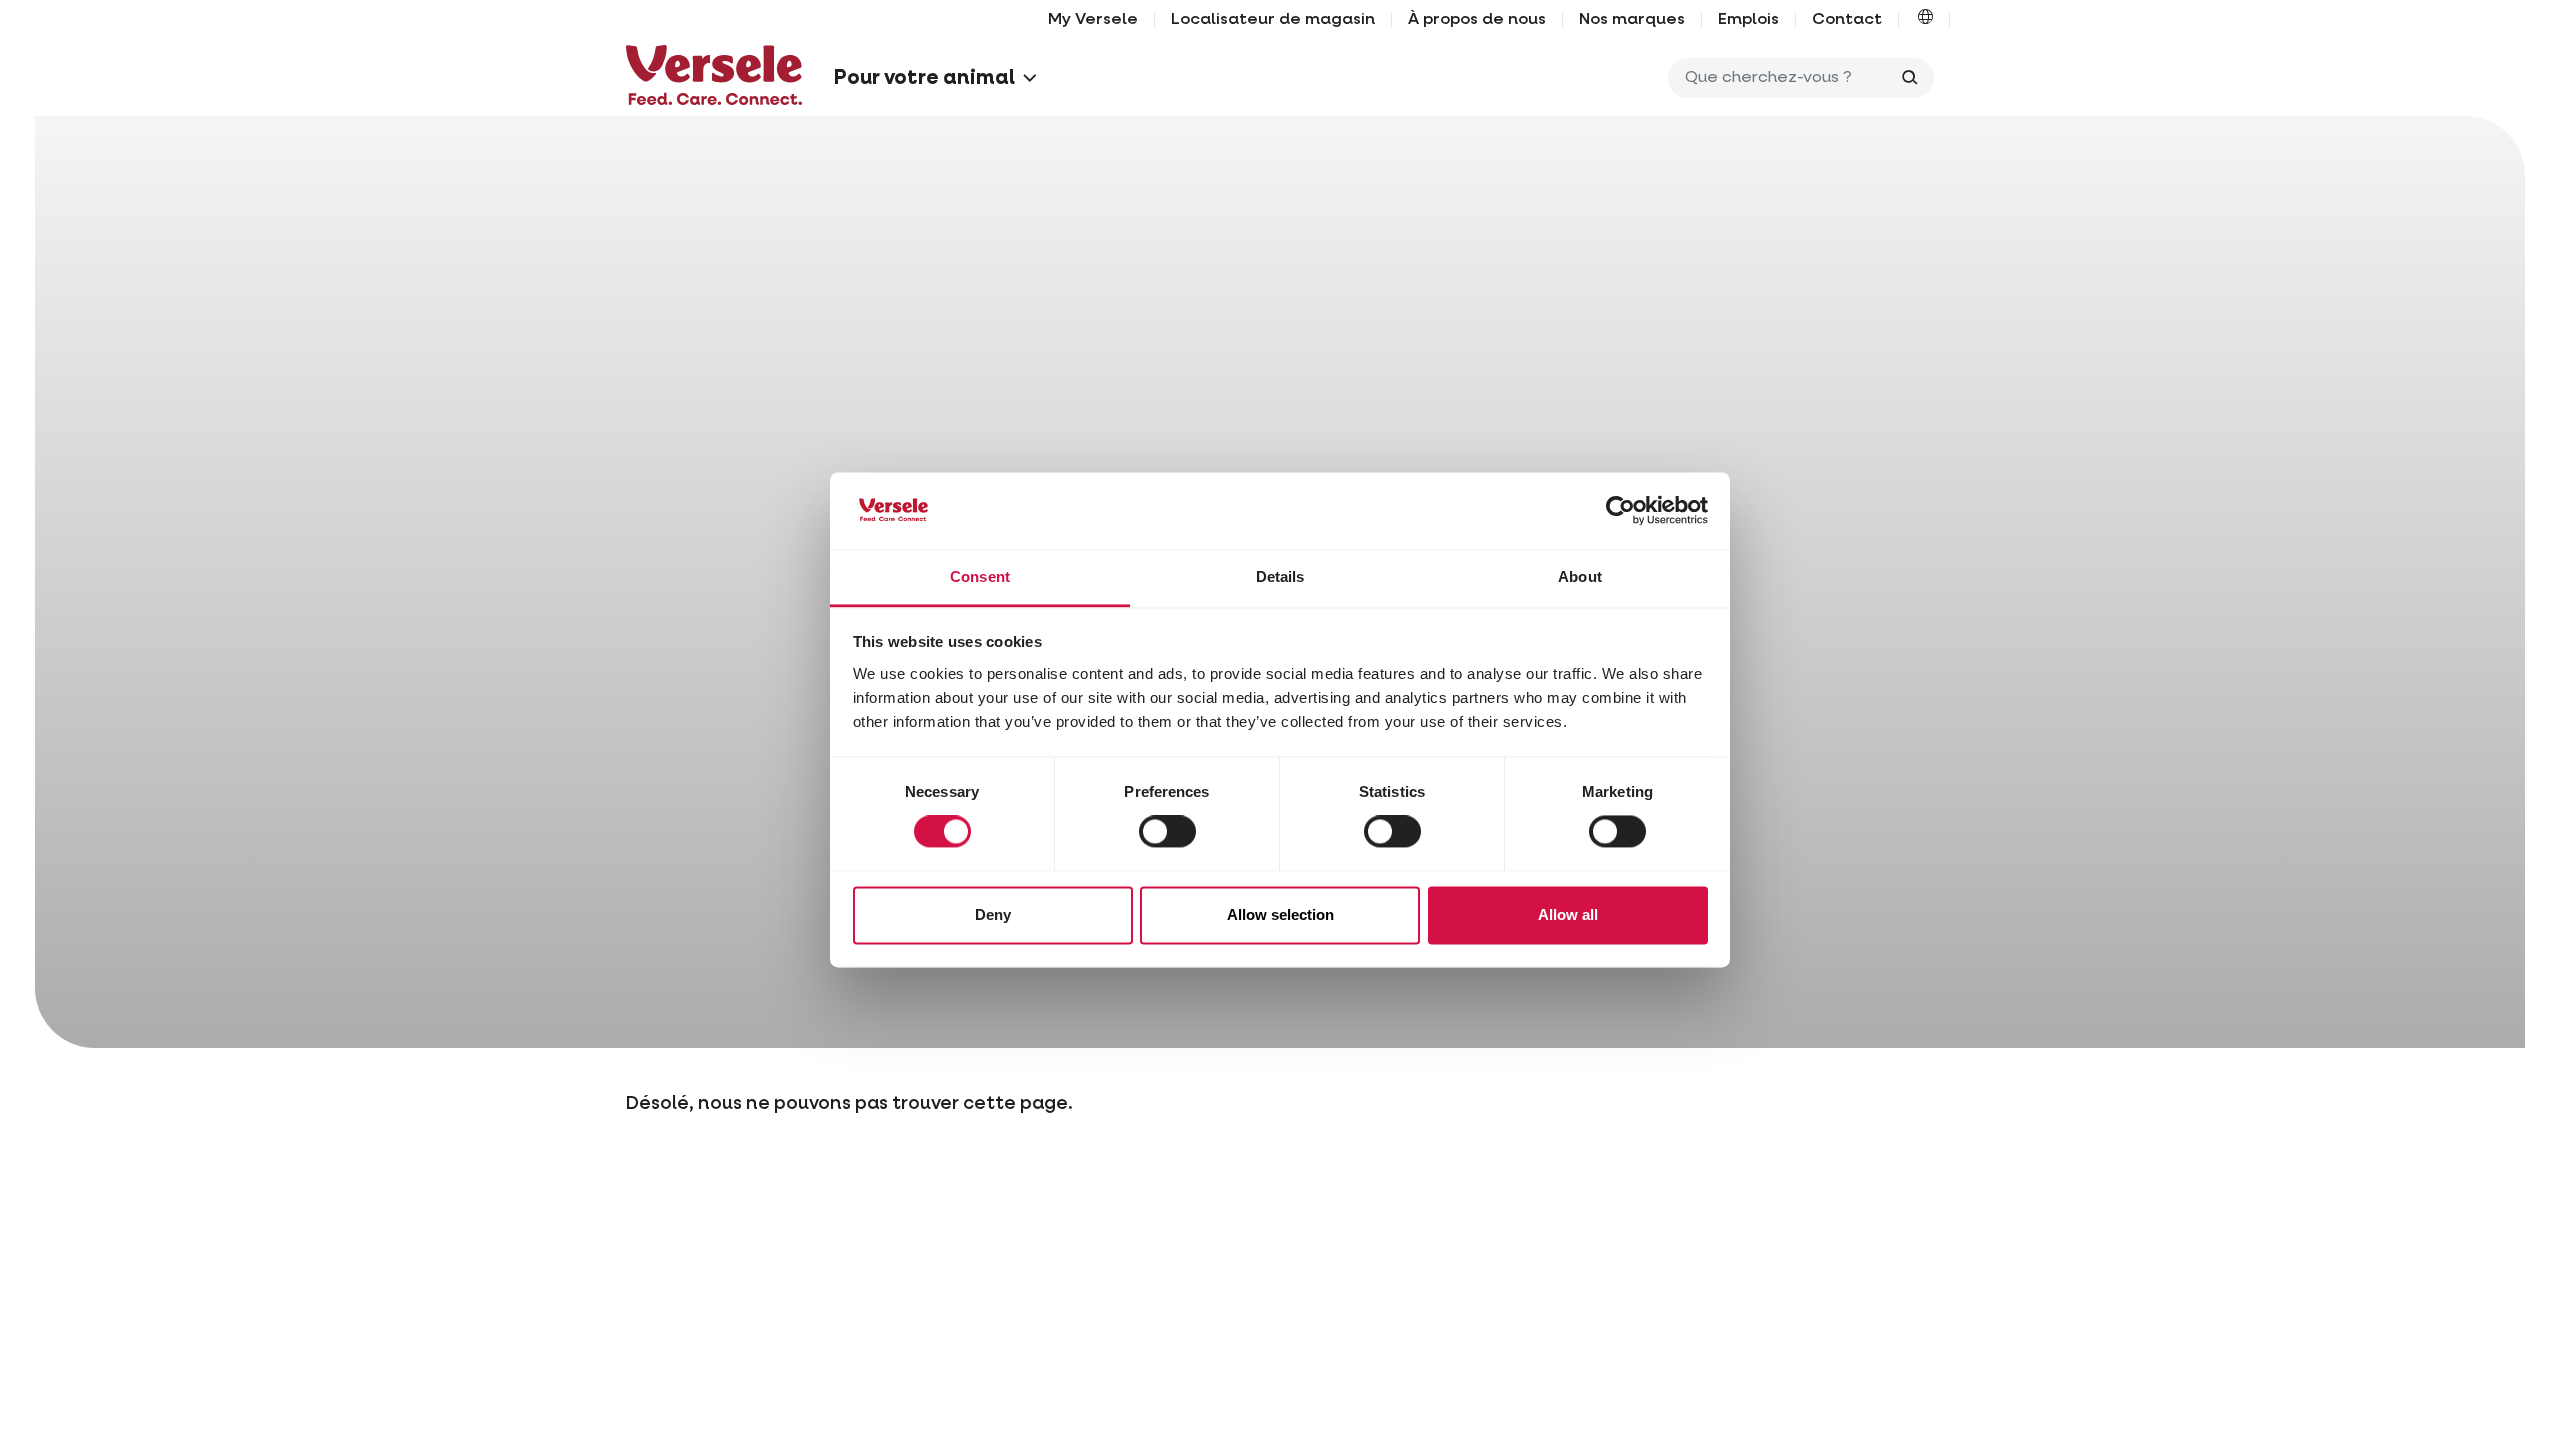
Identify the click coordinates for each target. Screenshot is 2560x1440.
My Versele (1093, 20)
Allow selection (1280, 914)
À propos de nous (1477, 20)
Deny (993, 914)
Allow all (1568, 914)
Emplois (1748, 20)
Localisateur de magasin (1273, 20)
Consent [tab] (980, 576)
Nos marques (1632, 20)
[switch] (1167, 832)
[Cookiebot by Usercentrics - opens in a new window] (1620, 511)
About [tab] (1580, 576)
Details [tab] (1280, 576)
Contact (1847, 20)
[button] (1925, 20)
